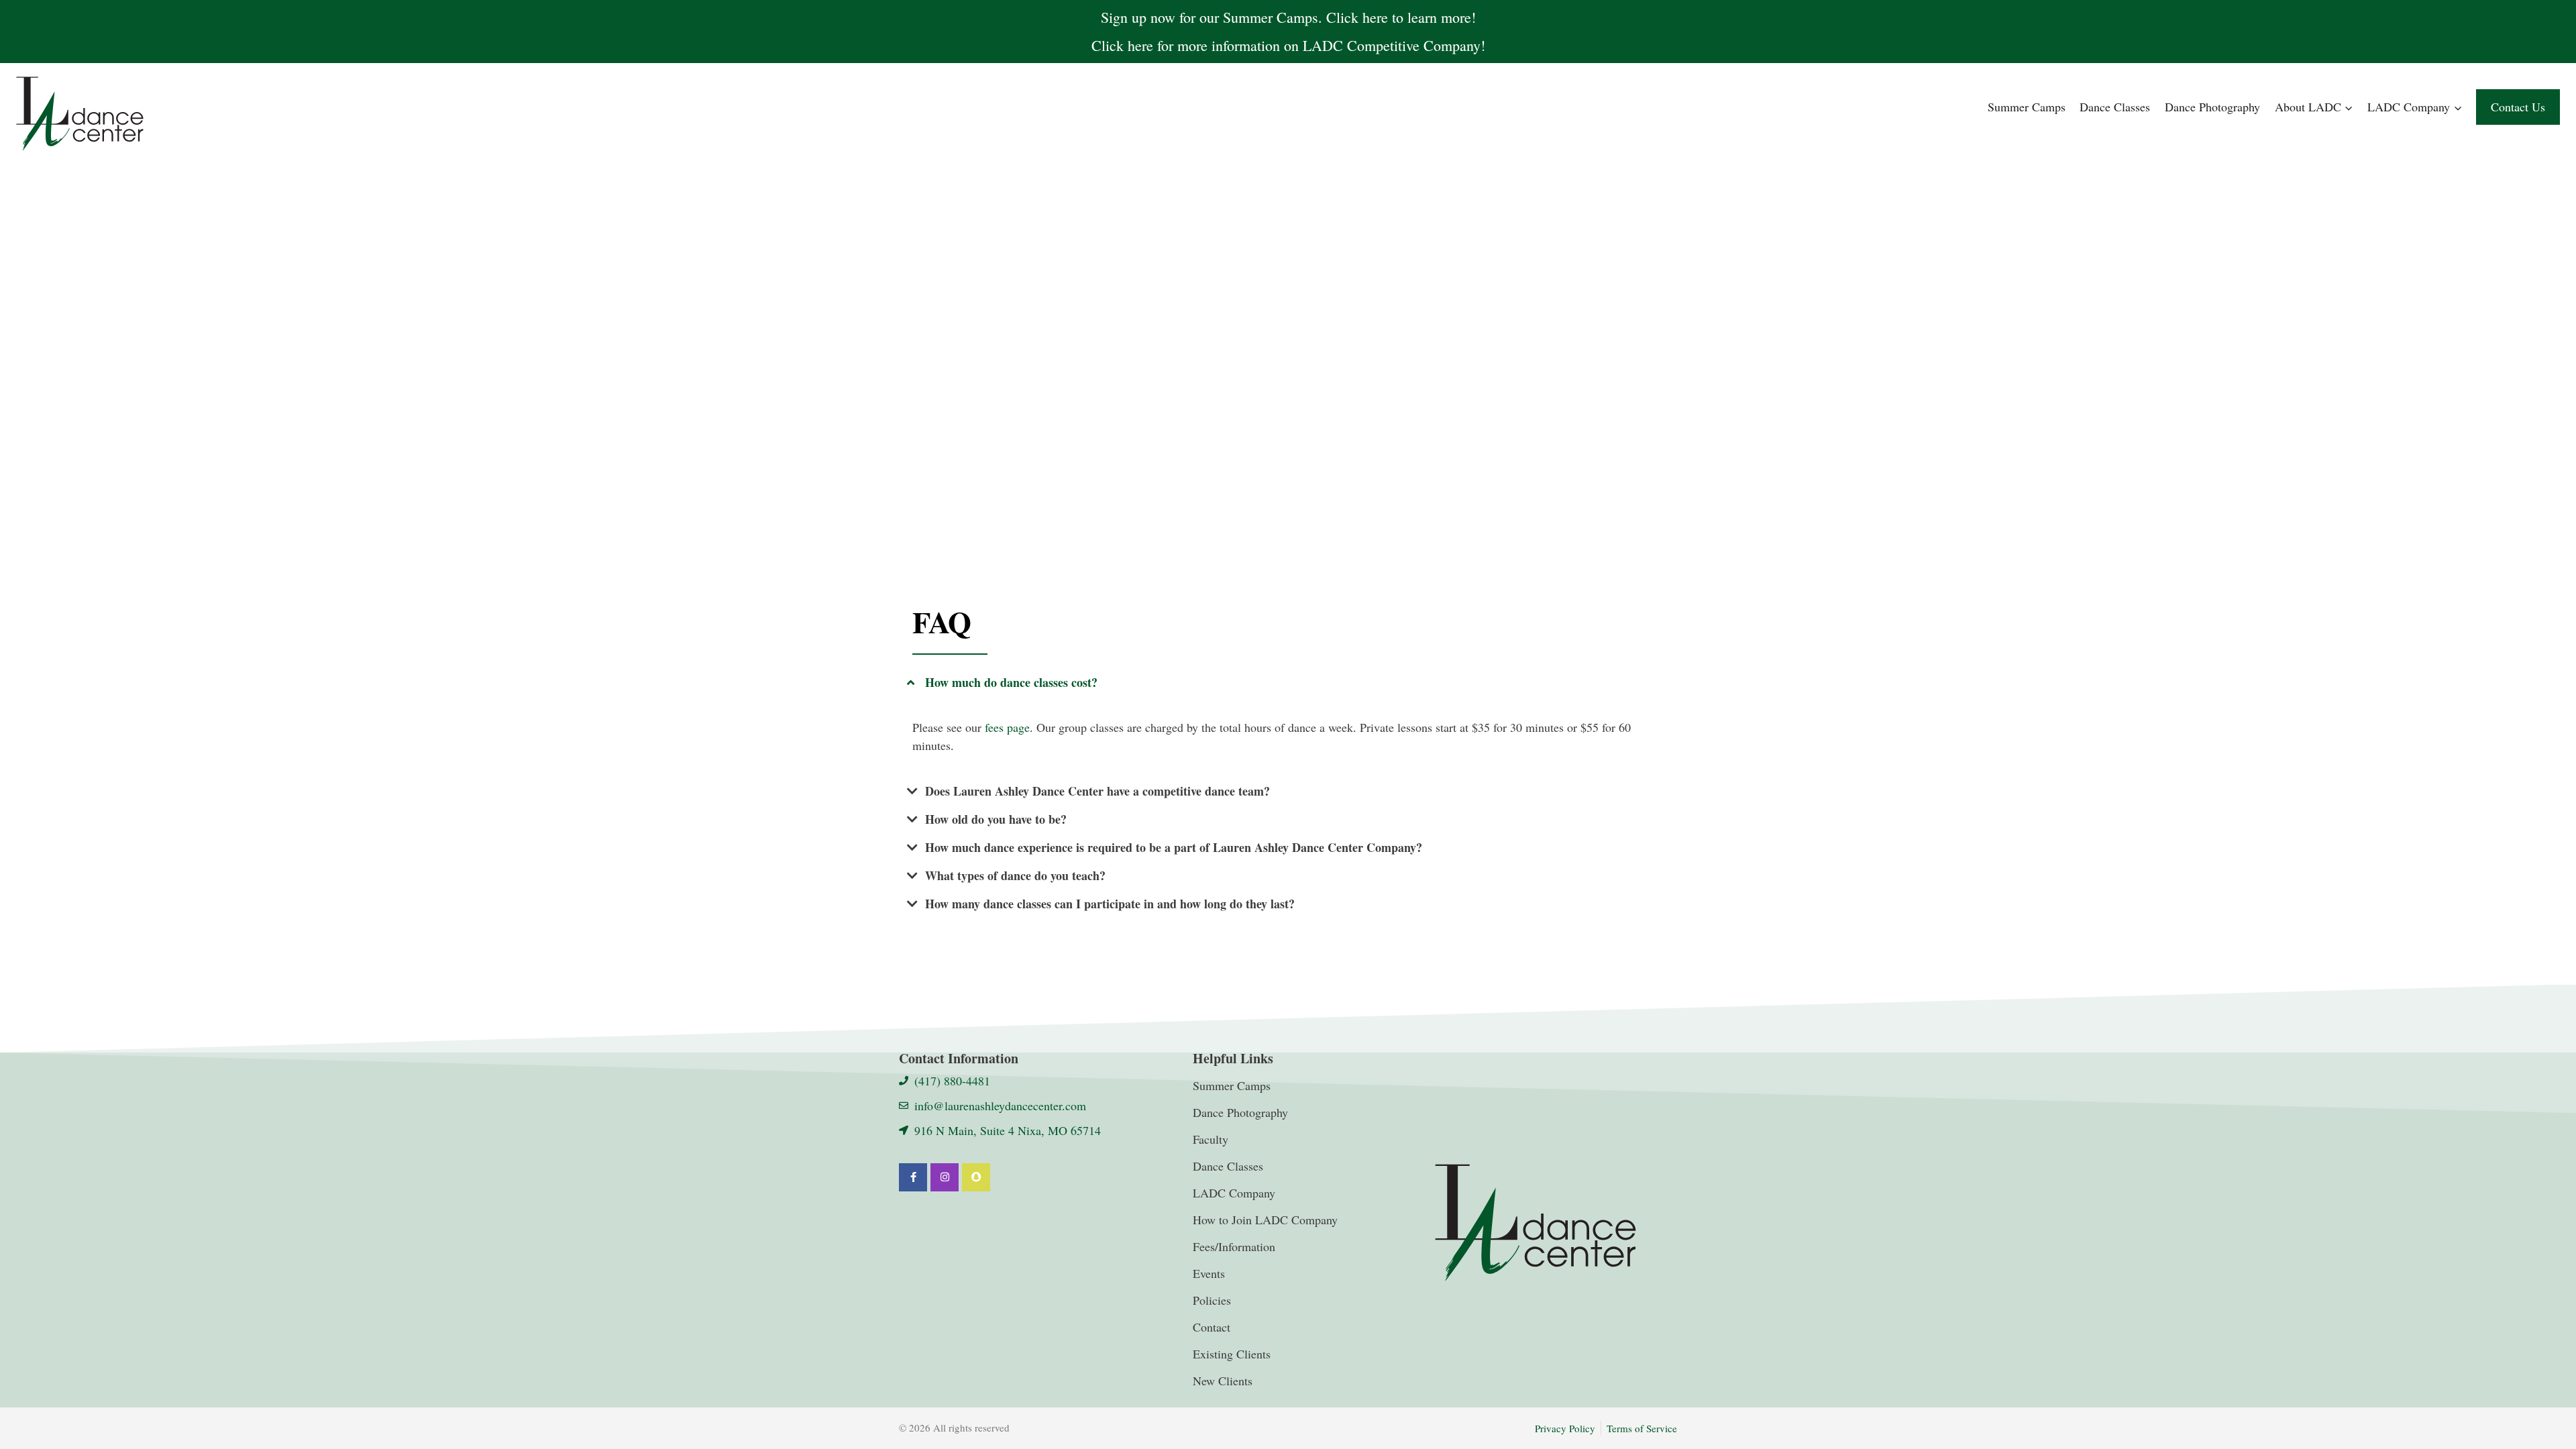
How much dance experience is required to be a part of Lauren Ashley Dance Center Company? (1174, 847)
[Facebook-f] (913, 1177)
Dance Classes (2115, 107)
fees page (1007, 727)
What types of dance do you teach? (1015, 875)
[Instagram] (945, 1177)
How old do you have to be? (996, 819)
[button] (1288, 682)
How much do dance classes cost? (1011, 682)
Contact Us (2518, 107)
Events (1209, 1273)
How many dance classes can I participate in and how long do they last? (1110, 904)
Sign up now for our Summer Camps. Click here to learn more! (1288, 17)
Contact (1212, 1327)
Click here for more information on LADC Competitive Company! (1288, 45)
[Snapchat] (976, 1177)
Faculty (1211, 1139)
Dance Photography (2212, 107)
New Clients (1223, 1381)
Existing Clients (1232, 1354)
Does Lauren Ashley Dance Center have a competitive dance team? (1097, 791)
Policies (1212, 1300)
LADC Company (1234, 1193)
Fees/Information (1234, 1246)
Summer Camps (2027, 107)
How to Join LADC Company (1265, 1220)
